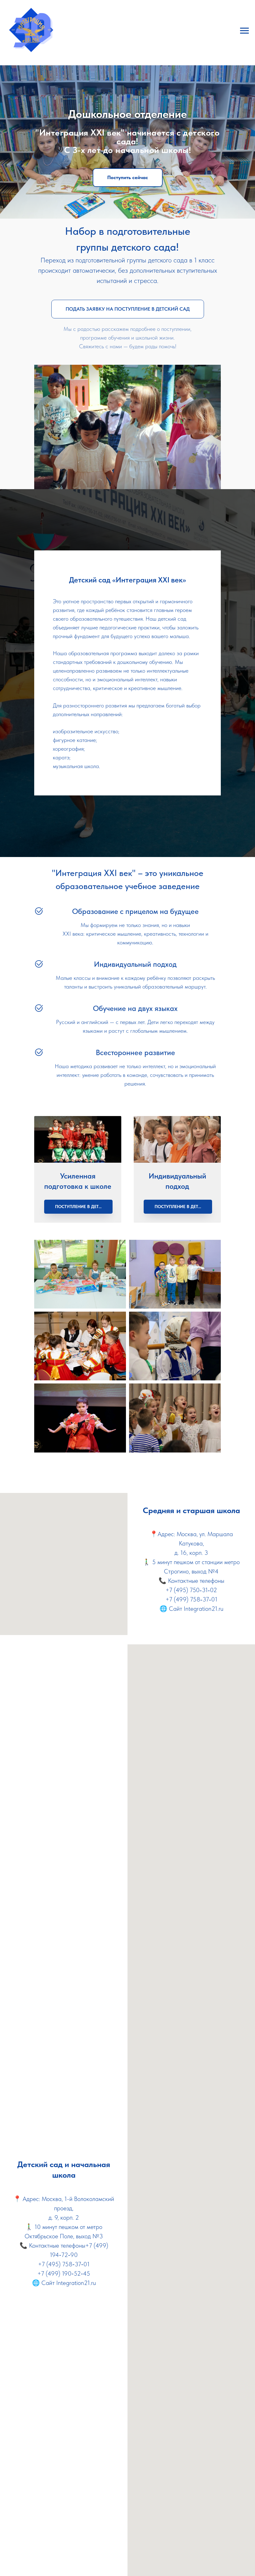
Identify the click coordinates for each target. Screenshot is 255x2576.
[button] (128, 616)
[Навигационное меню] (244, 31)
